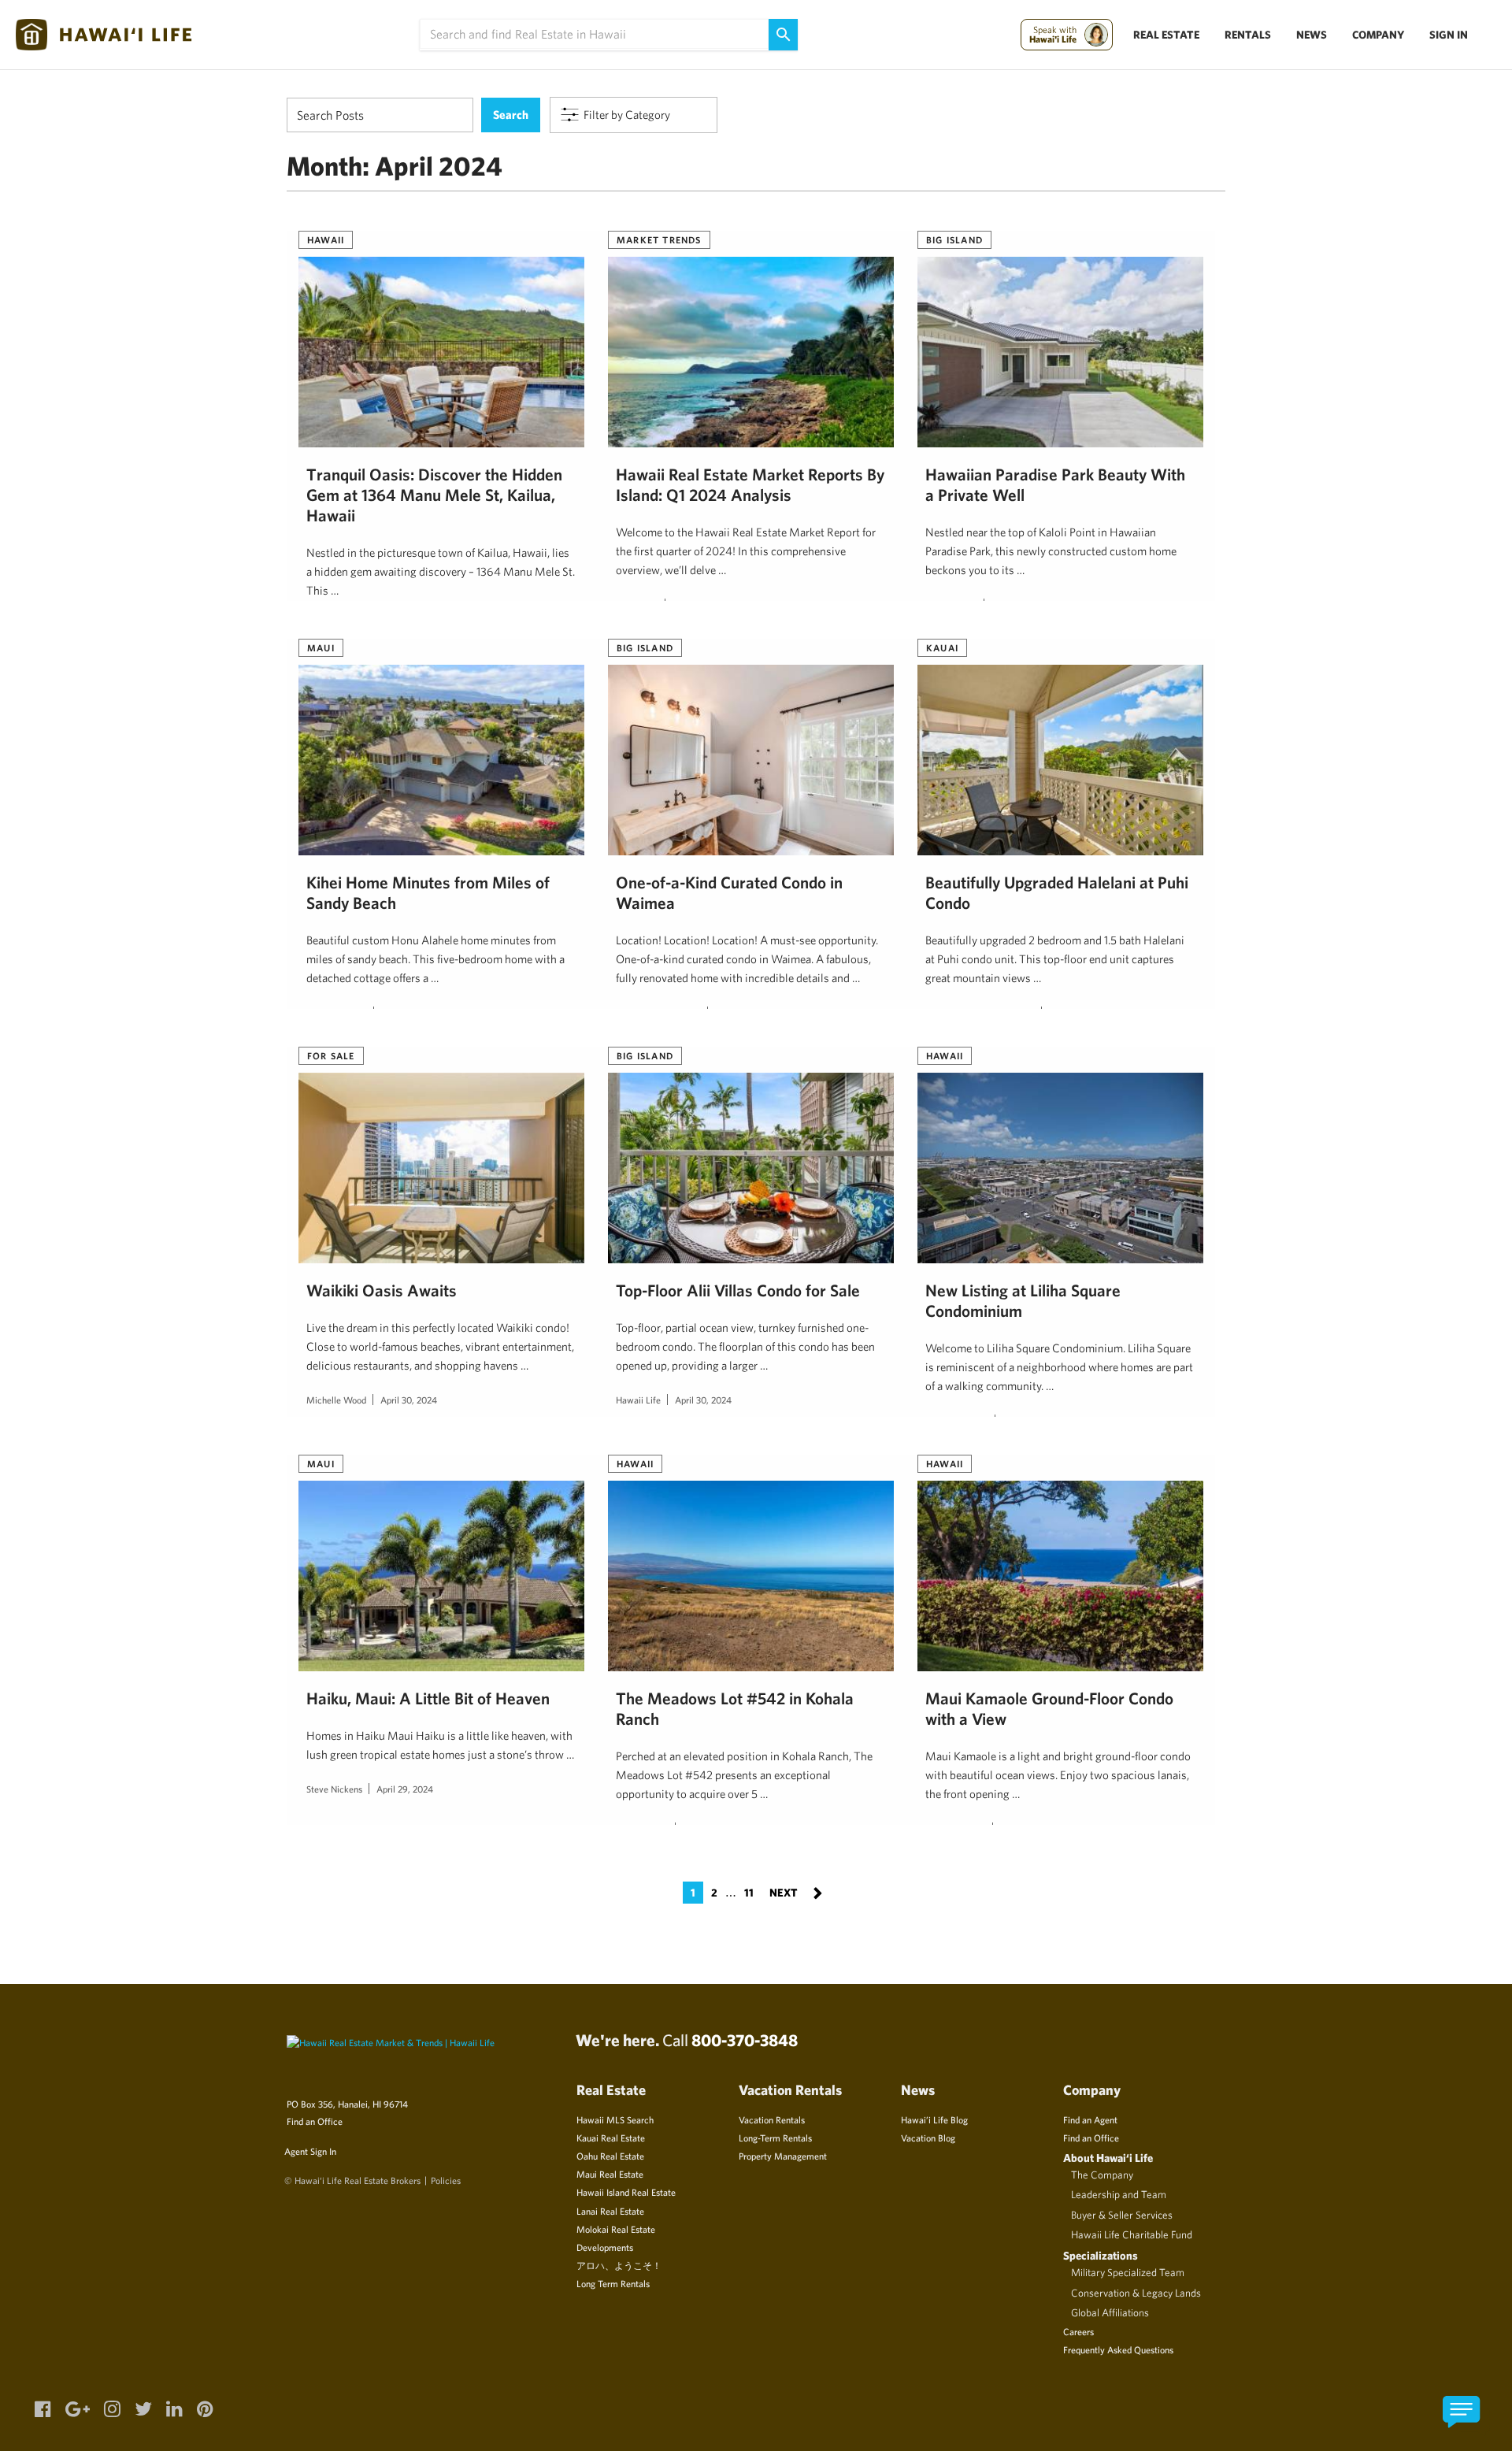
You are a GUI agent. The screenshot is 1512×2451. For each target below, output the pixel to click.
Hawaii (326, 239)
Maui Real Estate (610, 2174)
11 (749, 1893)
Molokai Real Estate (616, 2229)
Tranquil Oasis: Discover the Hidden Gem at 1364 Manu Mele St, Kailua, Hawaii (434, 495)
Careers (1078, 2331)
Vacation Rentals (772, 2119)
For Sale (331, 1055)
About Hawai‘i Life (1108, 2158)
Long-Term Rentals (775, 2138)
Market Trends (659, 239)
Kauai (942, 647)
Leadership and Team (1119, 2194)
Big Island (954, 239)
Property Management (783, 2156)
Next (796, 1891)
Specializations (1101, 2255)
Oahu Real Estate (610, 2156)
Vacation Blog (928, 2138)
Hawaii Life (638, 1400)
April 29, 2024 (405, 1789)
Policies (446, 2180)
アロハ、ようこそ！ (619, 2265)
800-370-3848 (745, 2040)
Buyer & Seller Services (1122, 2215)
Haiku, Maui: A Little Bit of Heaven (428, 1698)
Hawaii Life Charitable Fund (1132, 2234)
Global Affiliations (1110, 2312)
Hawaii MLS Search (615, 2119)
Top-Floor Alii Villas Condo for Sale (738, 1290)
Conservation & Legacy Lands (1136, 2293)
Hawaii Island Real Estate (626, 2192)
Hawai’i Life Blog (934, 2119)
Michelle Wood (336, 1400)
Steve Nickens (334, 1789)
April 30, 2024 (409, 1400)
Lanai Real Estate (610, 2211)
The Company (1102, 2175)
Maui (321, 647)
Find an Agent (1090, 2119)
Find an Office (315, 2121)
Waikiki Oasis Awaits (382, 1290)
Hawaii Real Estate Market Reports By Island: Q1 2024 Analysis (750, 484)
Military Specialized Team (1128, 2272)
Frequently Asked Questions (1118, 2349)
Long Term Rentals (613, 2283)
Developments (605, 2247)
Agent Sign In (310, 2151)
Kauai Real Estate (611, 2138)
